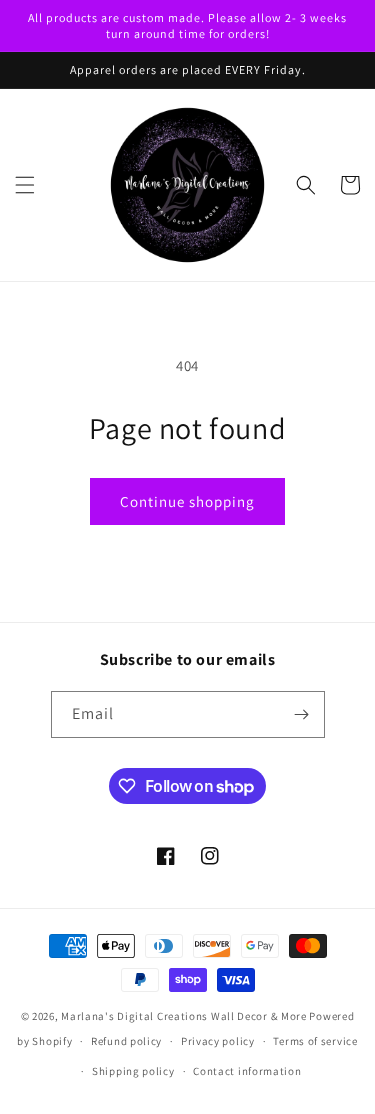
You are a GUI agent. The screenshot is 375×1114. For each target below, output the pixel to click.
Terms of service (315, 1041)
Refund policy (126, 1041)
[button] (25, 185)
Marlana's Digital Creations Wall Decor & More (184, 1016)
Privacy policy (218, 1041)
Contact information (247, 1071)
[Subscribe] (302, 714)
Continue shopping (187, 501)
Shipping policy (133, 1071)
